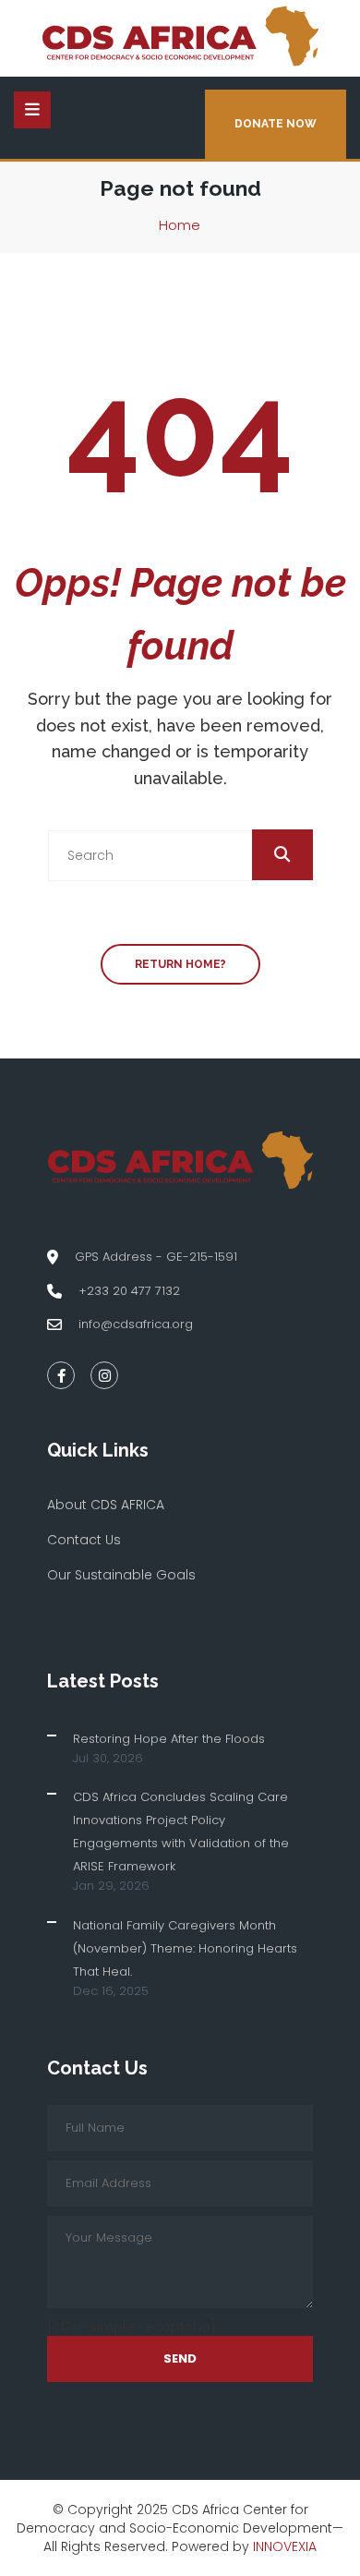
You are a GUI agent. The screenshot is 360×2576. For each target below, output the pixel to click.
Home (180, 225)
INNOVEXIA (285, 2546)
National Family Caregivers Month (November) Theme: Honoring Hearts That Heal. (185, 1948)
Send (180, 2358)
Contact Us (84, 1540)
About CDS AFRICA (106, 1505)
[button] (282, 855)
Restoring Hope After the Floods (169, 1739)
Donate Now (276, 124)
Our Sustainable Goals (121, 1575)
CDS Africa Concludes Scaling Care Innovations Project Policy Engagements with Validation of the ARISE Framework (181, 1832)
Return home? (180, 964)
